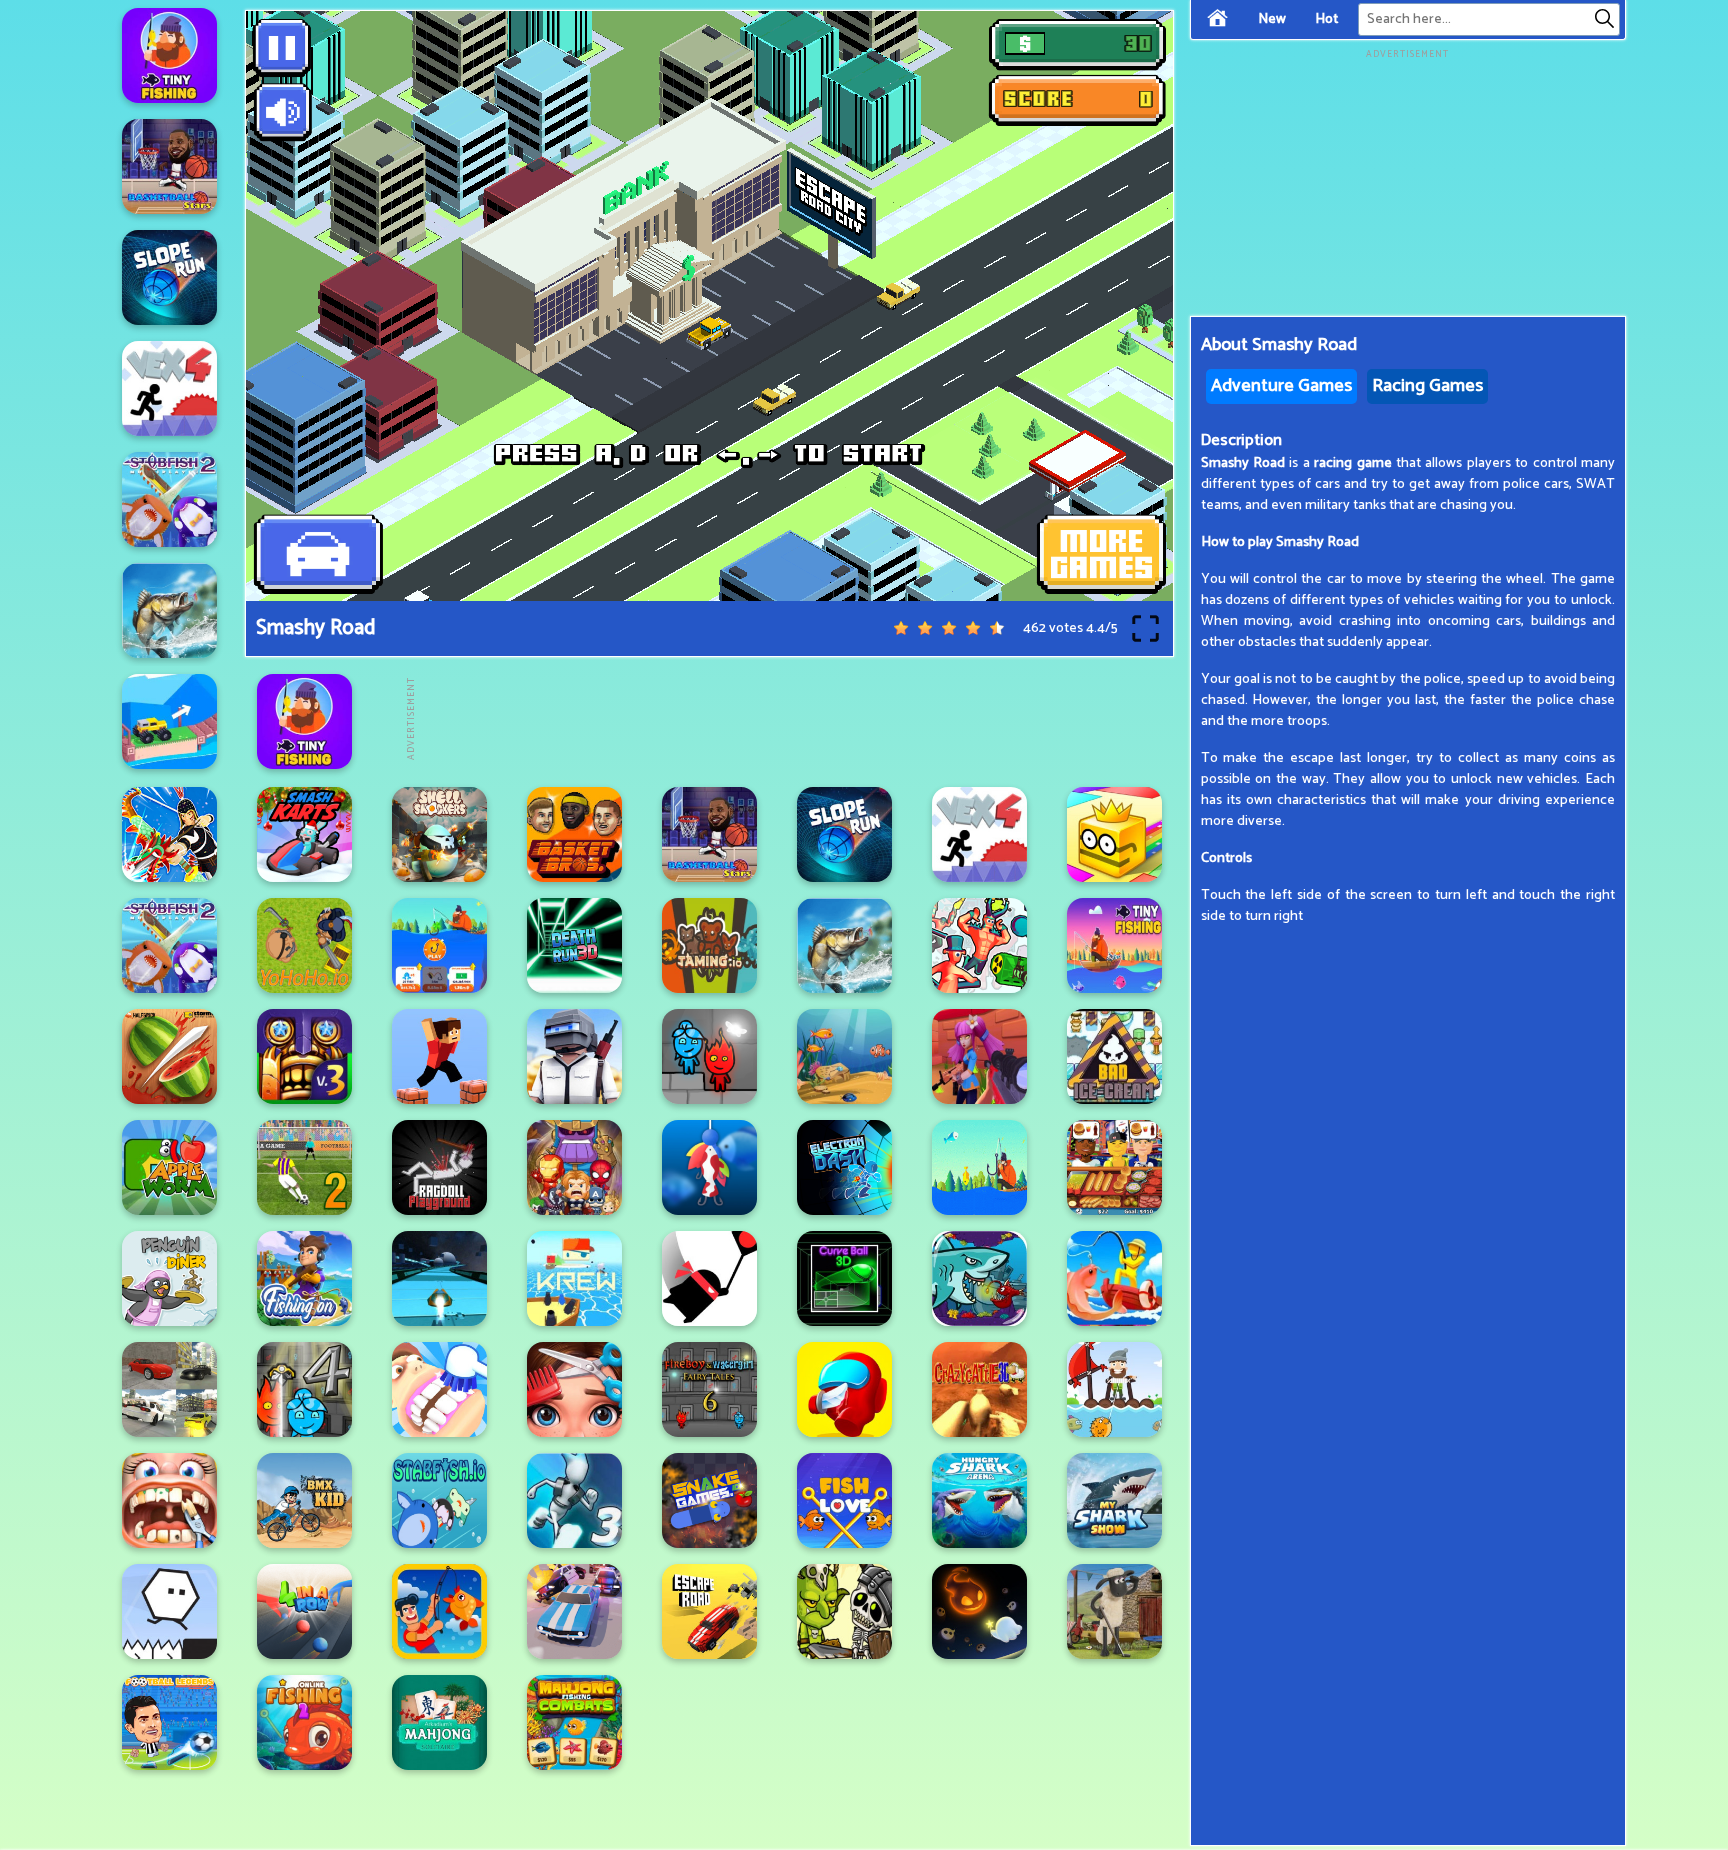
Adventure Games (1281, 386)
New (1272, 19)
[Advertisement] (782, 719)
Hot (1326, 19)
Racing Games (1427, 386)
